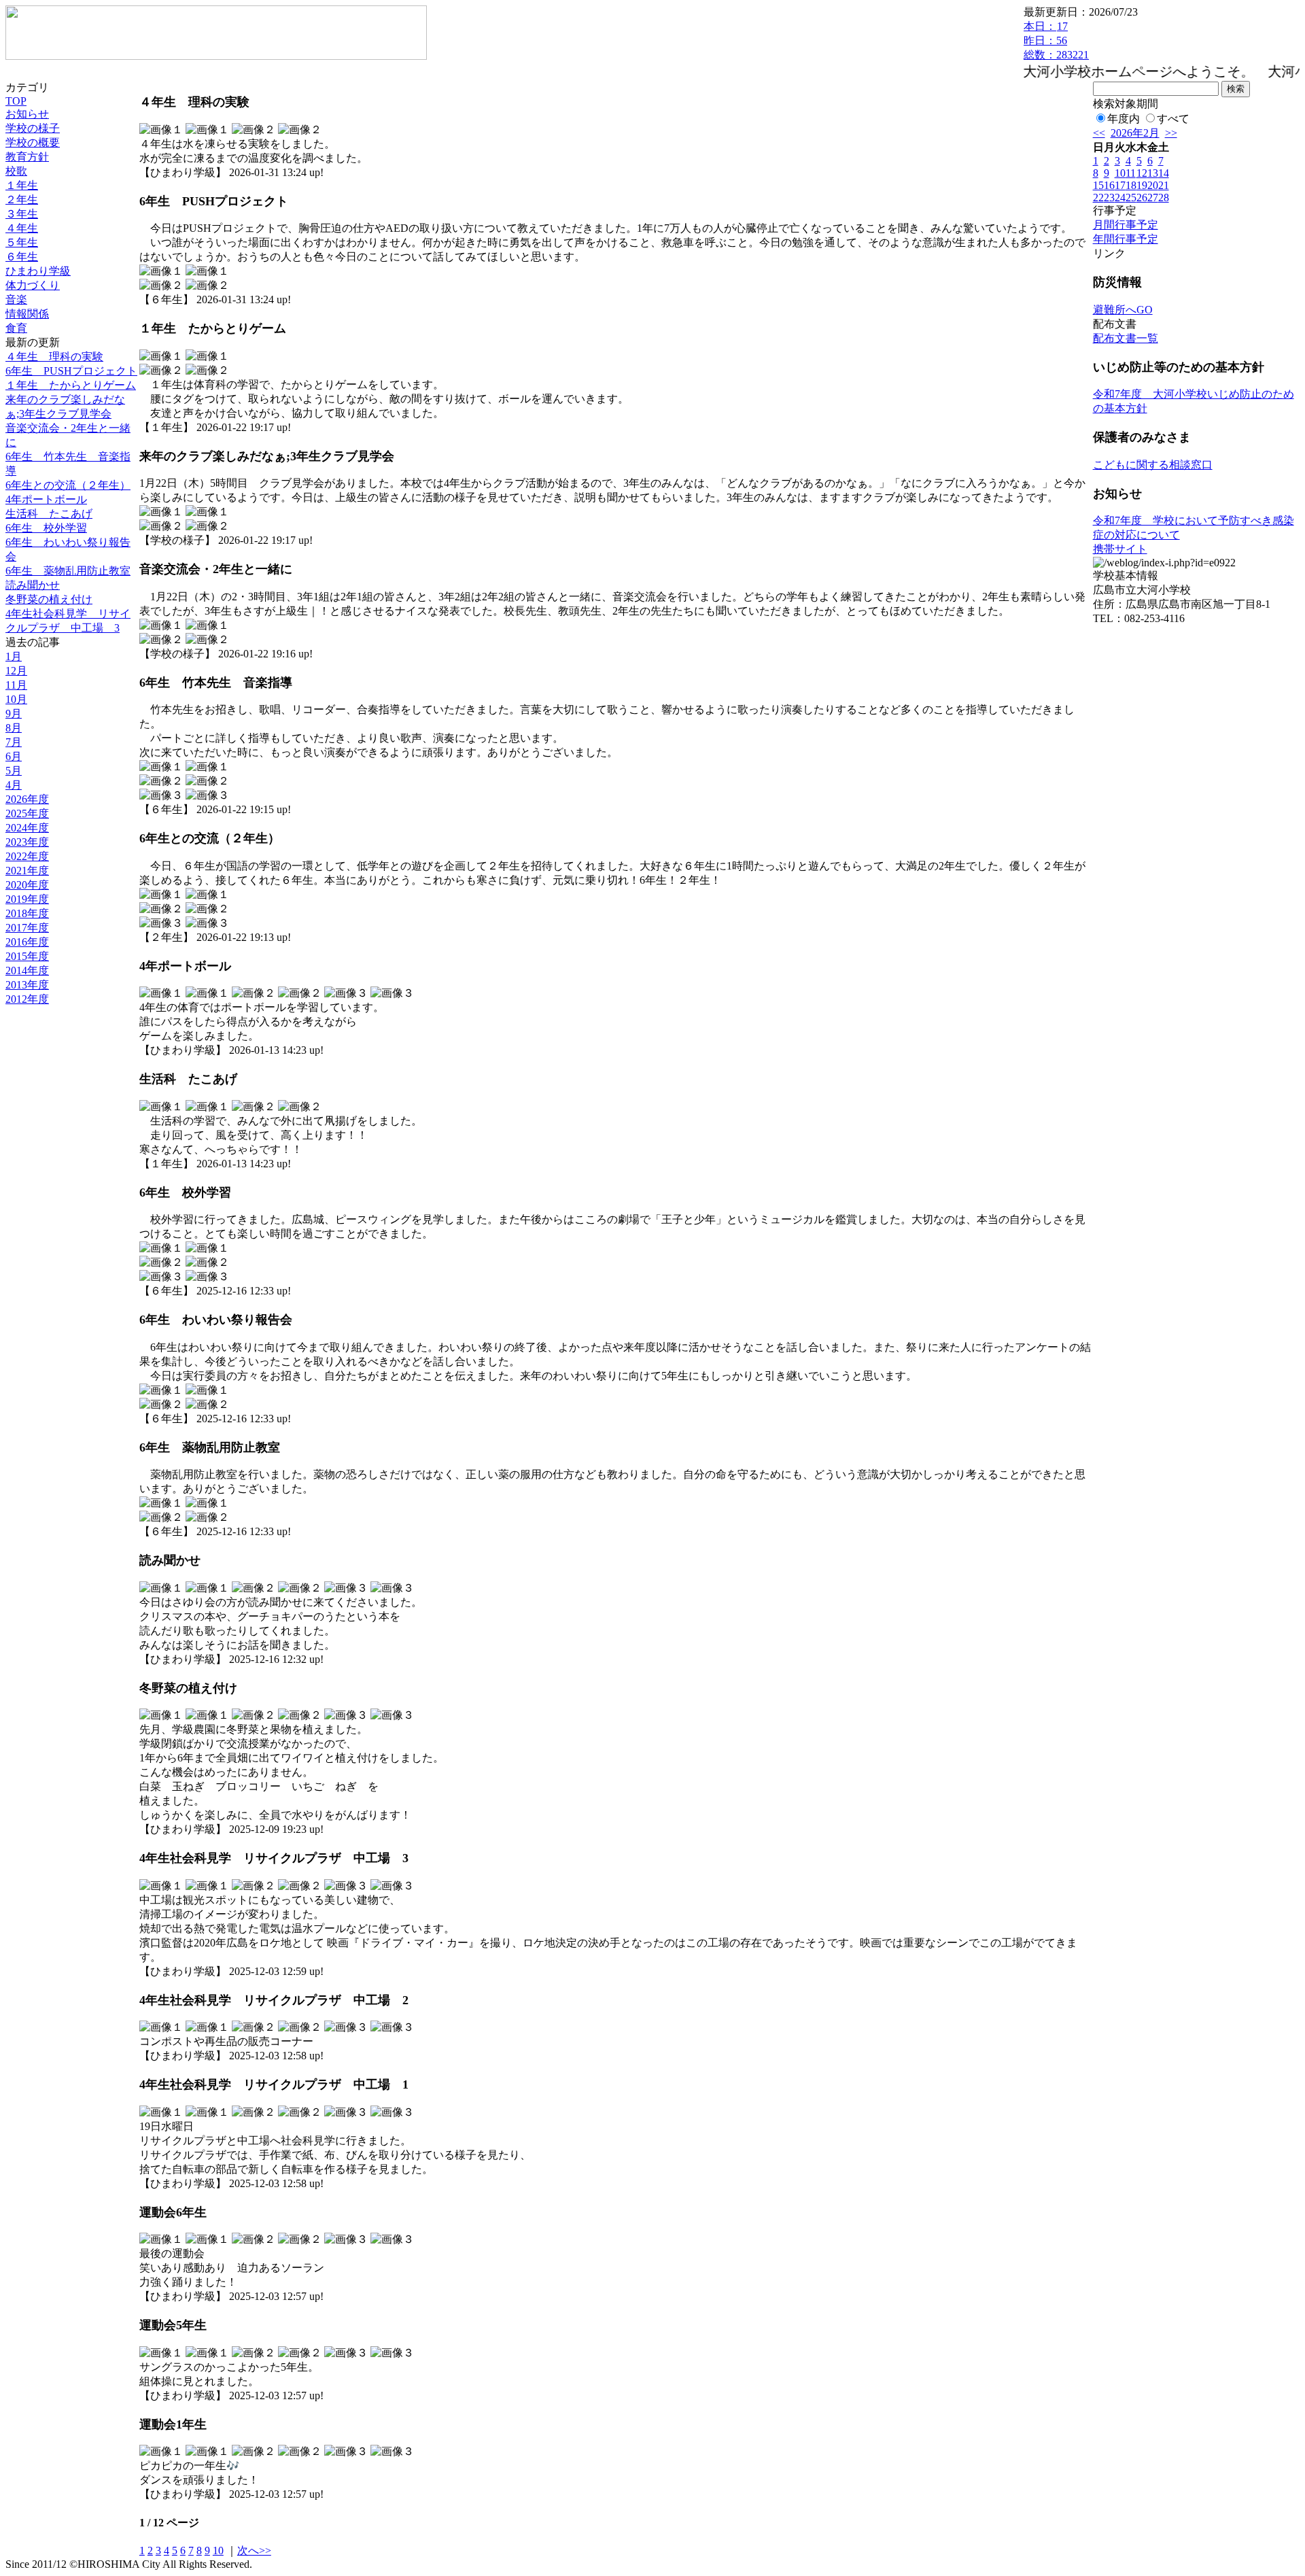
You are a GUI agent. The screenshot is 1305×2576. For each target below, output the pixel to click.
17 (1120, 185)
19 (1142, 185)
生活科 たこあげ (49, 514)
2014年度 (27, 971)
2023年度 (27, 842)
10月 (16, 699)
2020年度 (27, 885)
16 (1109, 185)
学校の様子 (33, 128)
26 (1142, 198)
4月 (14, 785)
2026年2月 (1135, 133)
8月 (14, 728)
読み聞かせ (33, 585)
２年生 (22, 200)
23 (1109, 198)
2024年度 (27, 828)
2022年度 (27, 856)
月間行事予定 (1126, 225)
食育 (16, 328)
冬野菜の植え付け (49, 599)
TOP (16, 101)
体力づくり (33, 285)
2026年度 (27, 799)
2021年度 (27, 871)
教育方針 (27, 157)
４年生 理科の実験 (54, 357)
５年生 (22, 242)
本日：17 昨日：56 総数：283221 (1056, 40)
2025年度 (27, 813)
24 (1120, 198)
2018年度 (27, 913)
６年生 (22, 257)
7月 (14, 742)
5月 (14, 771)
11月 (16, 685)
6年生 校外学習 (46, 528)
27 (1153, 198)
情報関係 (27, 314)
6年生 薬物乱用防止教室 (68, 571)
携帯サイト (1120, 549)
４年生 (22, 228)
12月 (16, 671)
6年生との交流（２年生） (68, 485)
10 (218, 2551)
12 (1142, 173)
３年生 (22, 214)
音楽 (16, 299)
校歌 (16, 171)
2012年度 (27, 999)
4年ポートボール (46, 499)
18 (1131, 185)
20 (1153, 185)
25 (1131, 198)
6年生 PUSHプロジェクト (71, 371)
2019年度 (27, 899)
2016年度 (27, 942)
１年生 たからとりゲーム (71, 385)
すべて (1173, 119)
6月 (14, 756)
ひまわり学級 (38, 271)
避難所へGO (1123, 310)
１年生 (22, 185)
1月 (14, 656)
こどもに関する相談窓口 (1153, 465)
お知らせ (27, 114)
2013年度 (27, 985)
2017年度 (27, 928)
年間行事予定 (1126, 239)
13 (1153, 173)
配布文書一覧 (1126, 338)
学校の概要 (33, 142)
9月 (14, 714)
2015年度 (27, 956)
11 (1131, 173)
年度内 (1124, 119)
